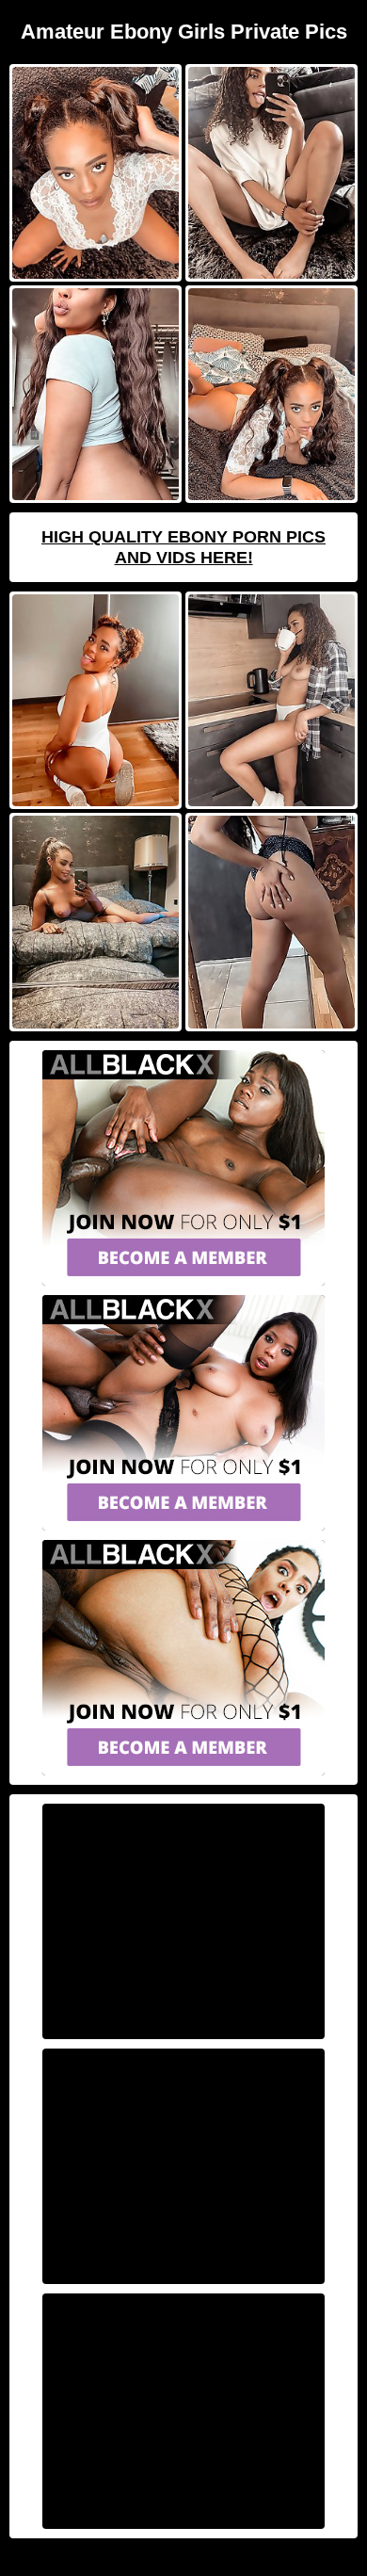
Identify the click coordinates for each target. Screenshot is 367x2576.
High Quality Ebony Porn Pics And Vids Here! (183, 547)
